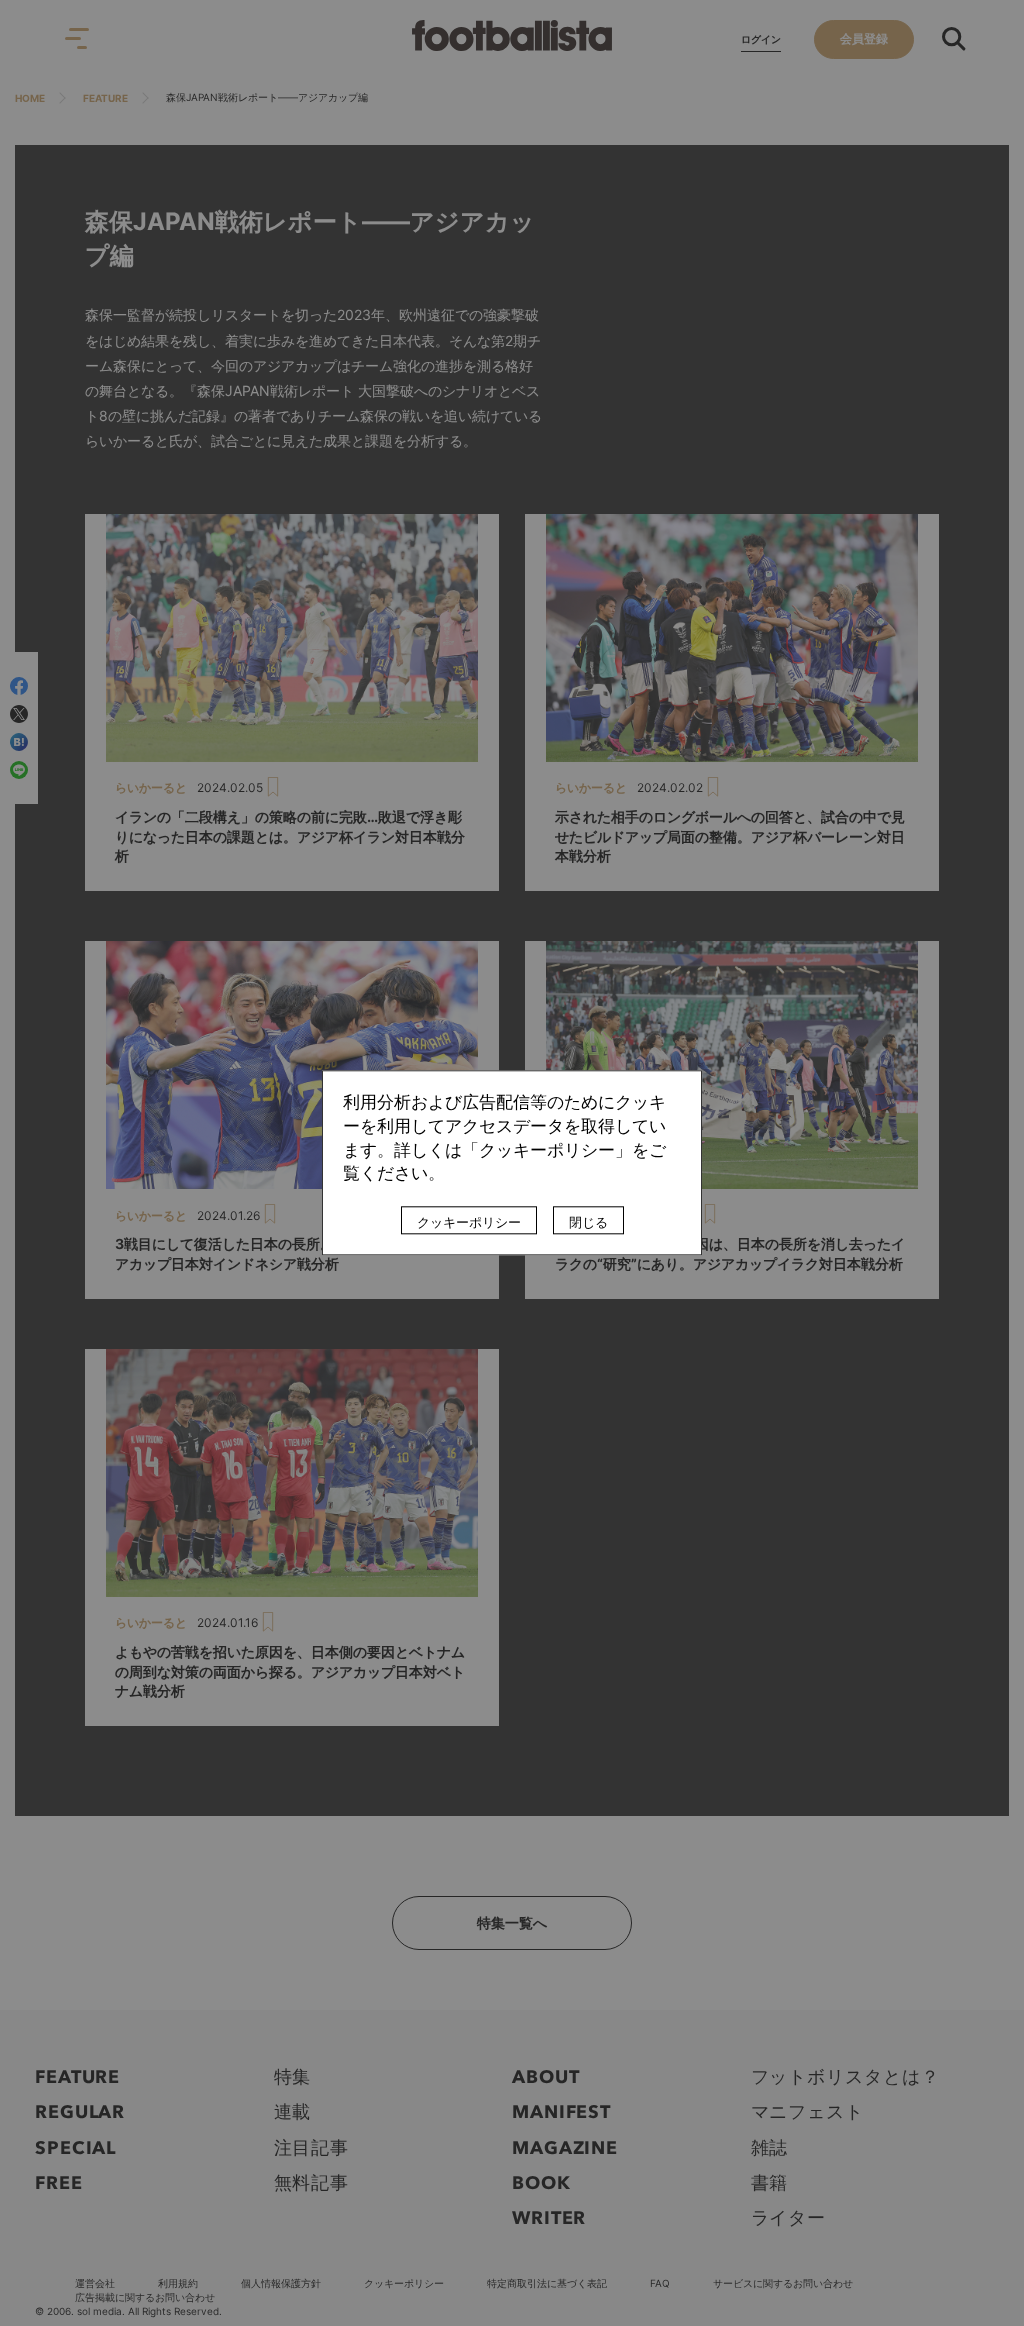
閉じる (588, 1223)
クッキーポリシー (469, 1223)
